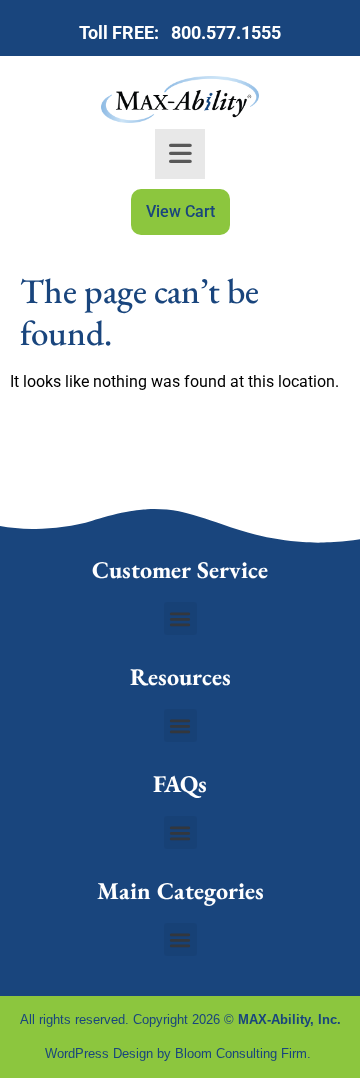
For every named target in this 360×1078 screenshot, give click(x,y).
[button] (180, 618)
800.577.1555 (222, 32)
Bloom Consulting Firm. (245, 1053)
